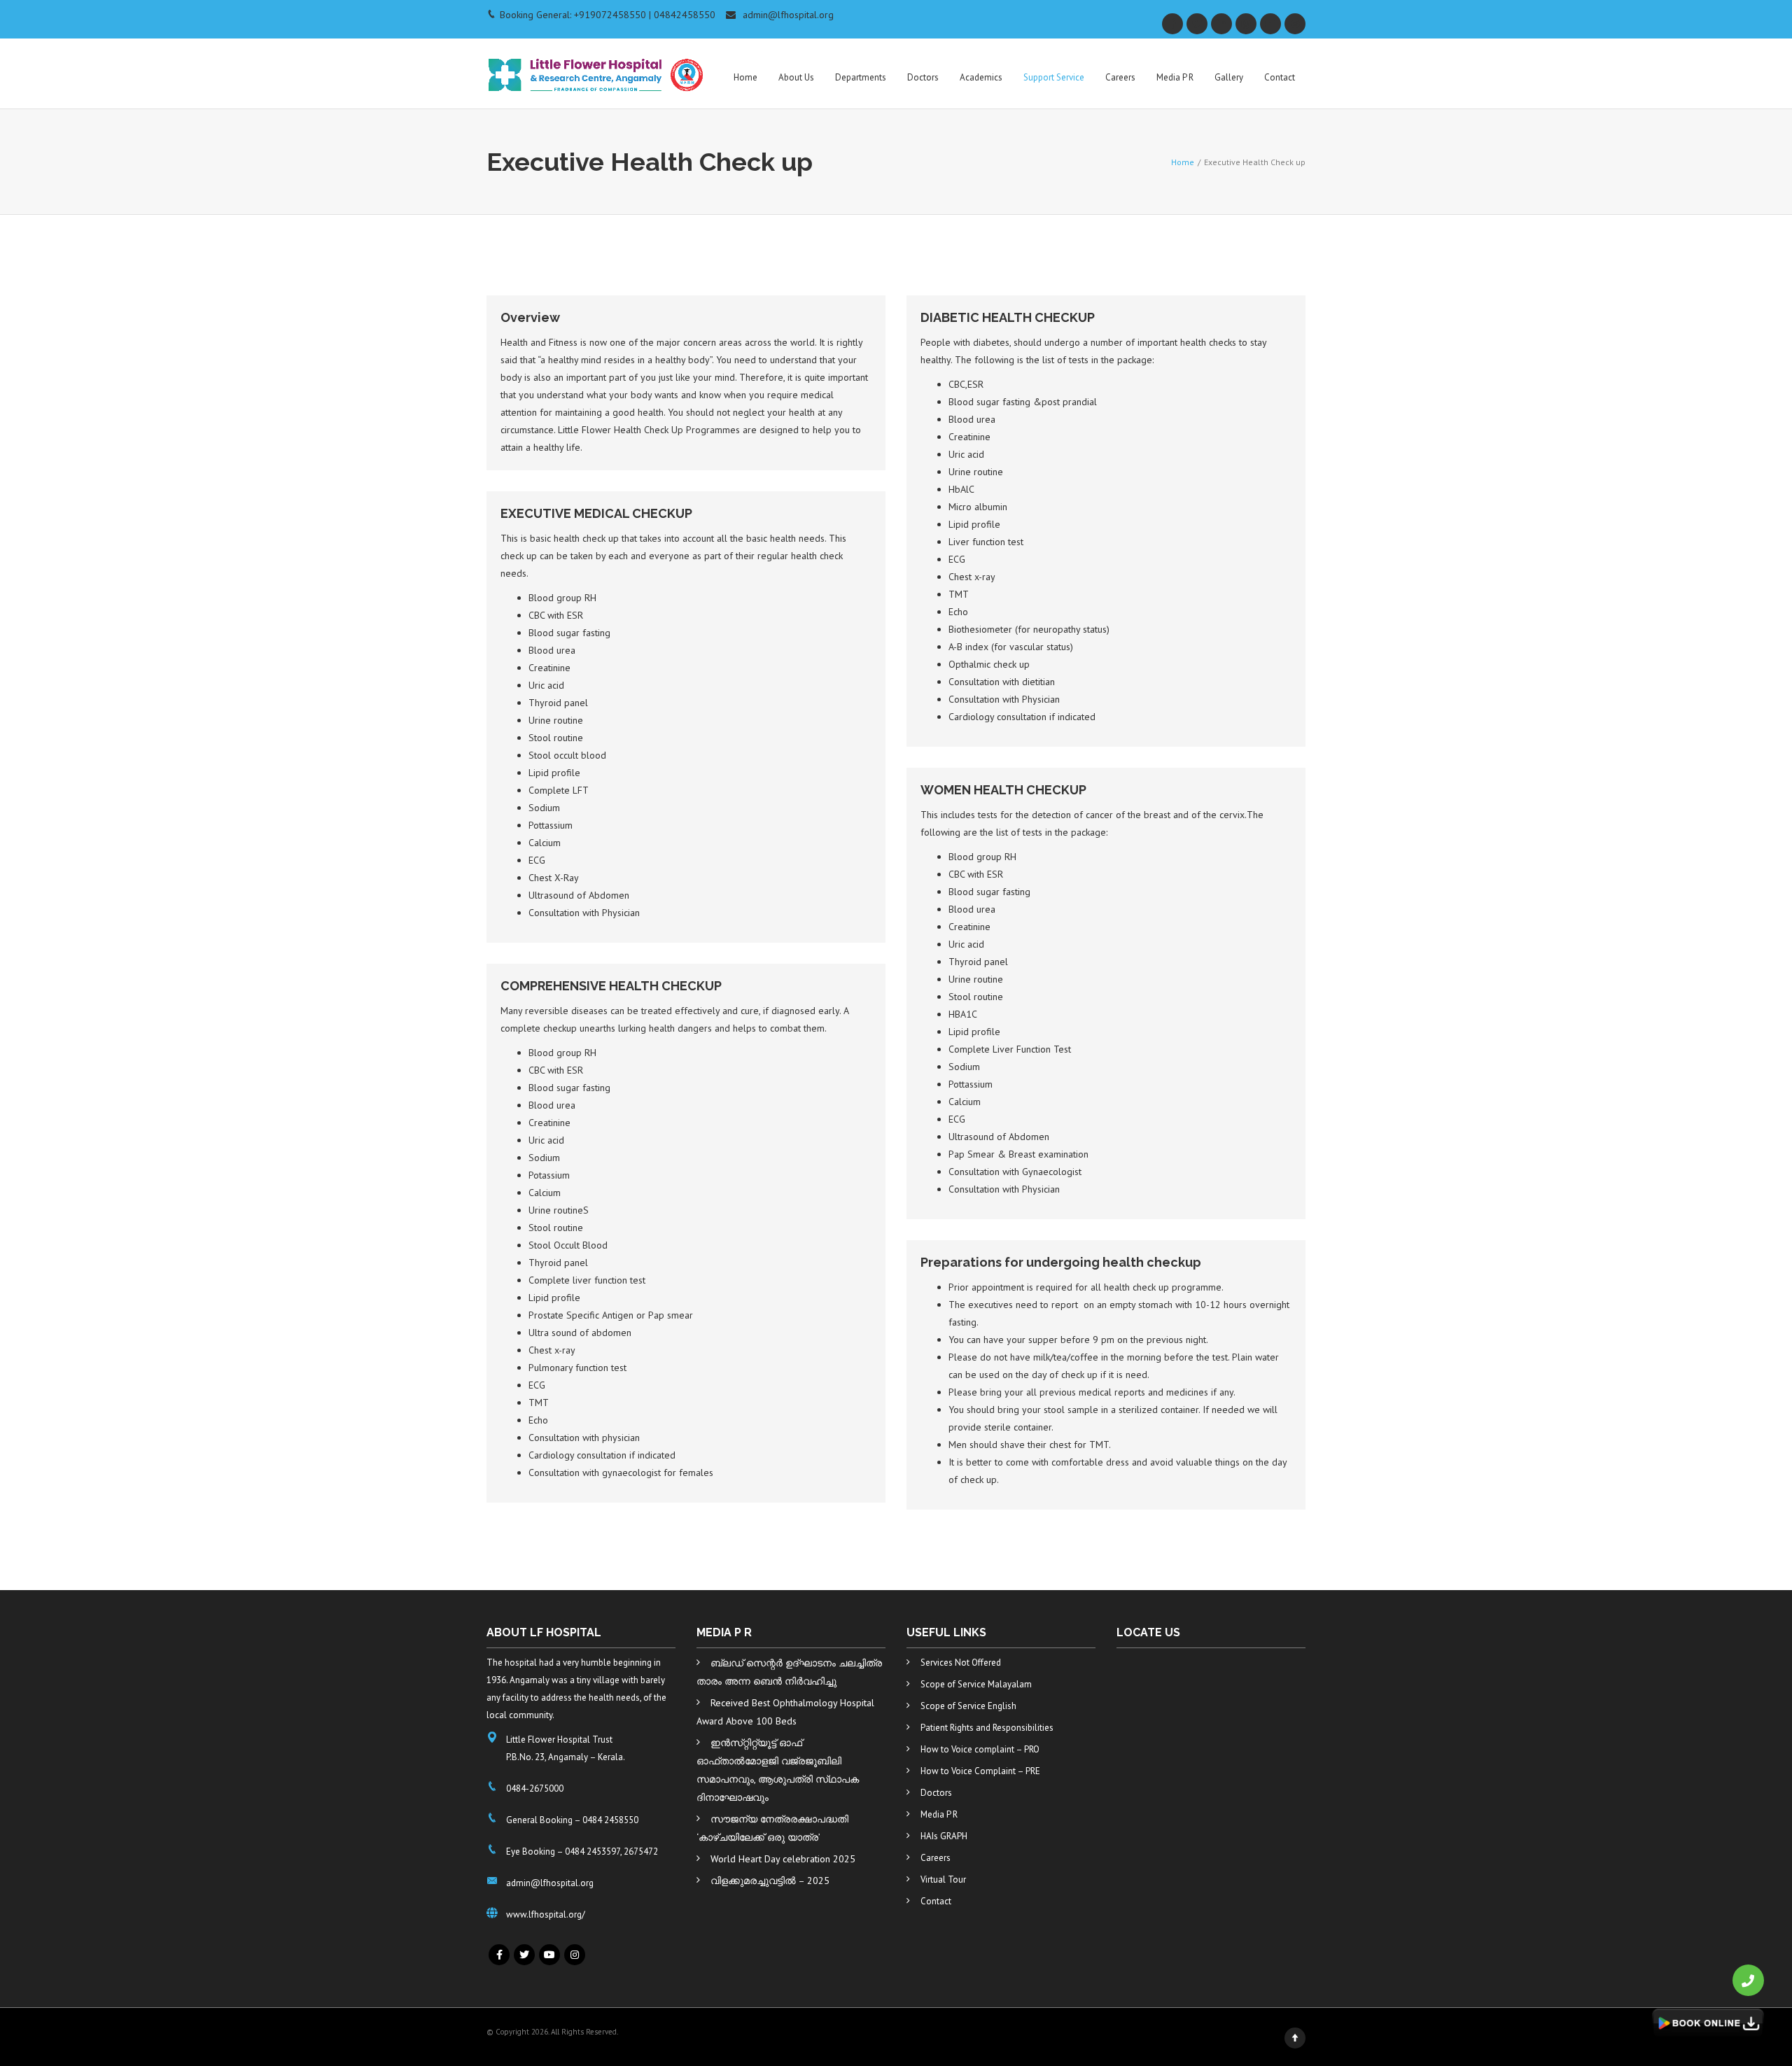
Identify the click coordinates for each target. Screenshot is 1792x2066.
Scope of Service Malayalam (976, 1684)
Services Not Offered (961, 1663)
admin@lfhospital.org (788, 15)
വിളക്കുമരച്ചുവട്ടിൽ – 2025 (770, 1881)
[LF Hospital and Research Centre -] (597, 67)
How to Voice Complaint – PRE (980, 1771)
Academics (981, 77)
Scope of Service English (968, 1706)
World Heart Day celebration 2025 (783, 1859)
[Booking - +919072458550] (1748, 1980)
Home (745, 77)
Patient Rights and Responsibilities (987, 1728)
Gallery (1229, 77)
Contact (1280, 77)
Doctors (923, 77)
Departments (861, 77)
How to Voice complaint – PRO (980, 1749)
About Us (796, 77)
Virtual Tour (943, 1879)
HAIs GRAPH (944, 1836)
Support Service (1054, 77)
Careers (1120, 77)
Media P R (1175, 77)
